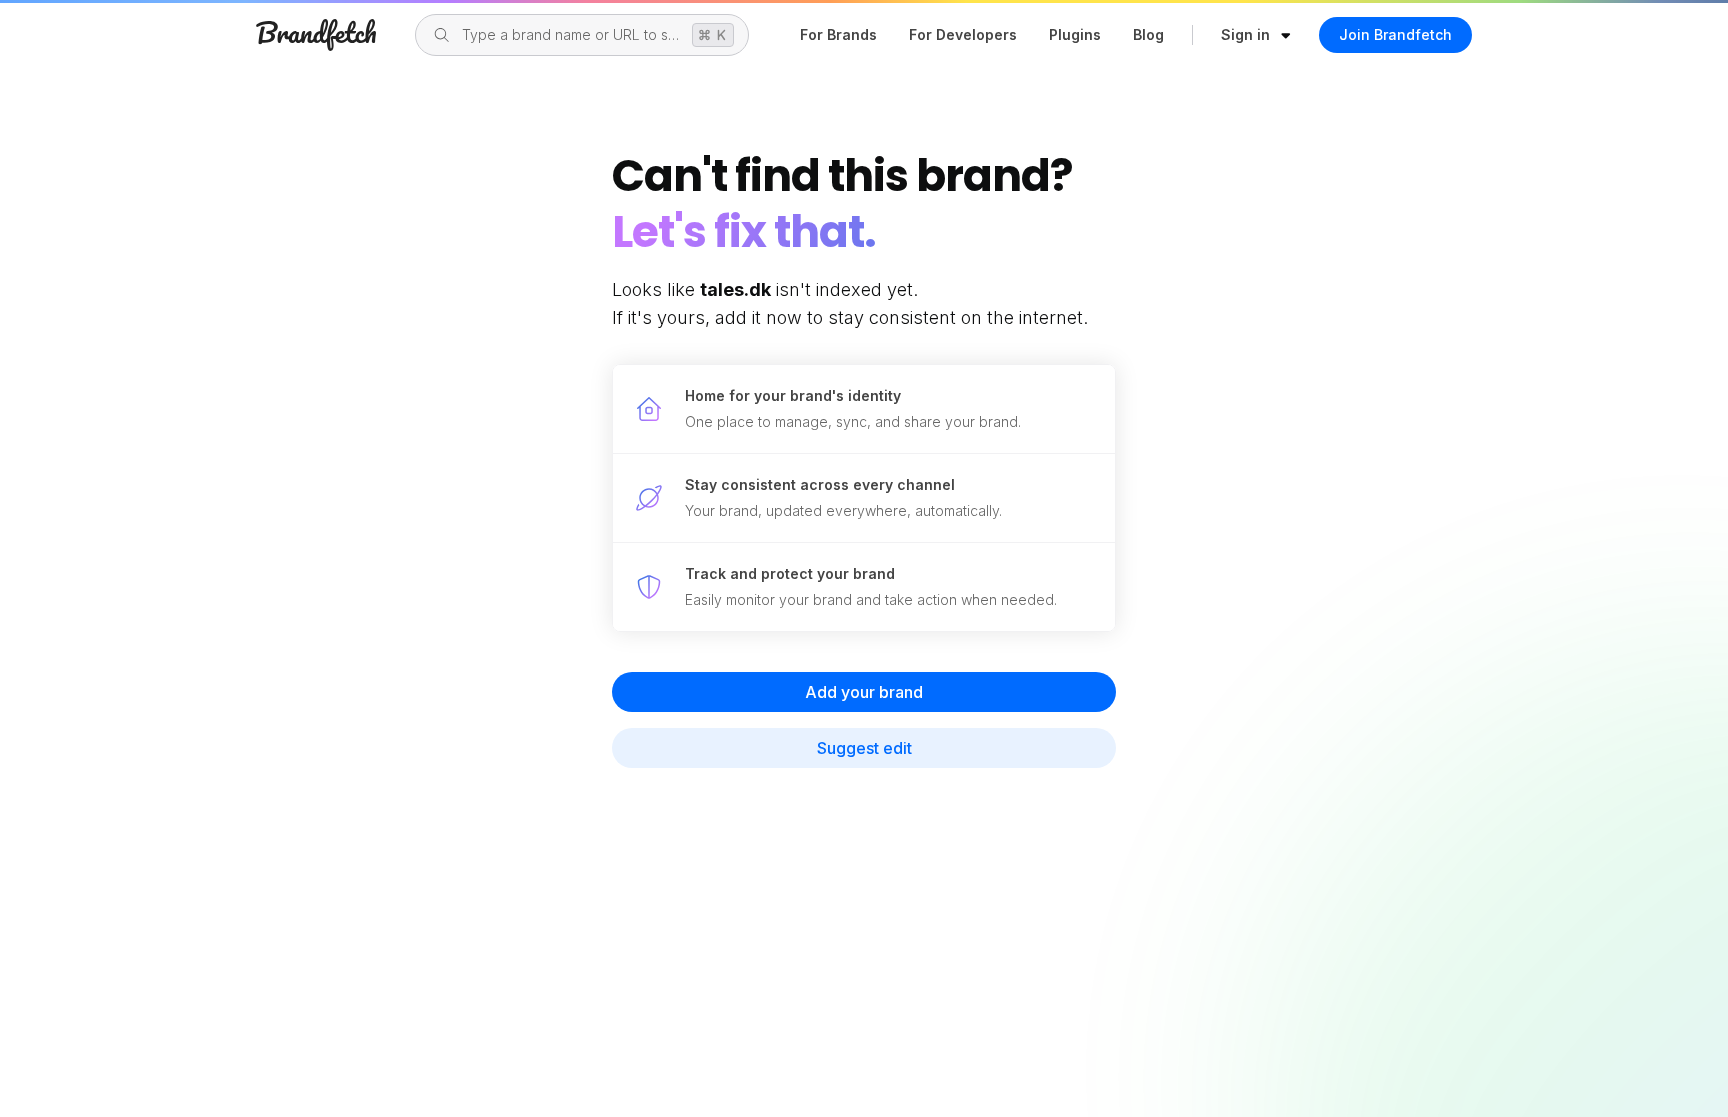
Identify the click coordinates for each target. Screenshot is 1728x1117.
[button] (1256, 35)
